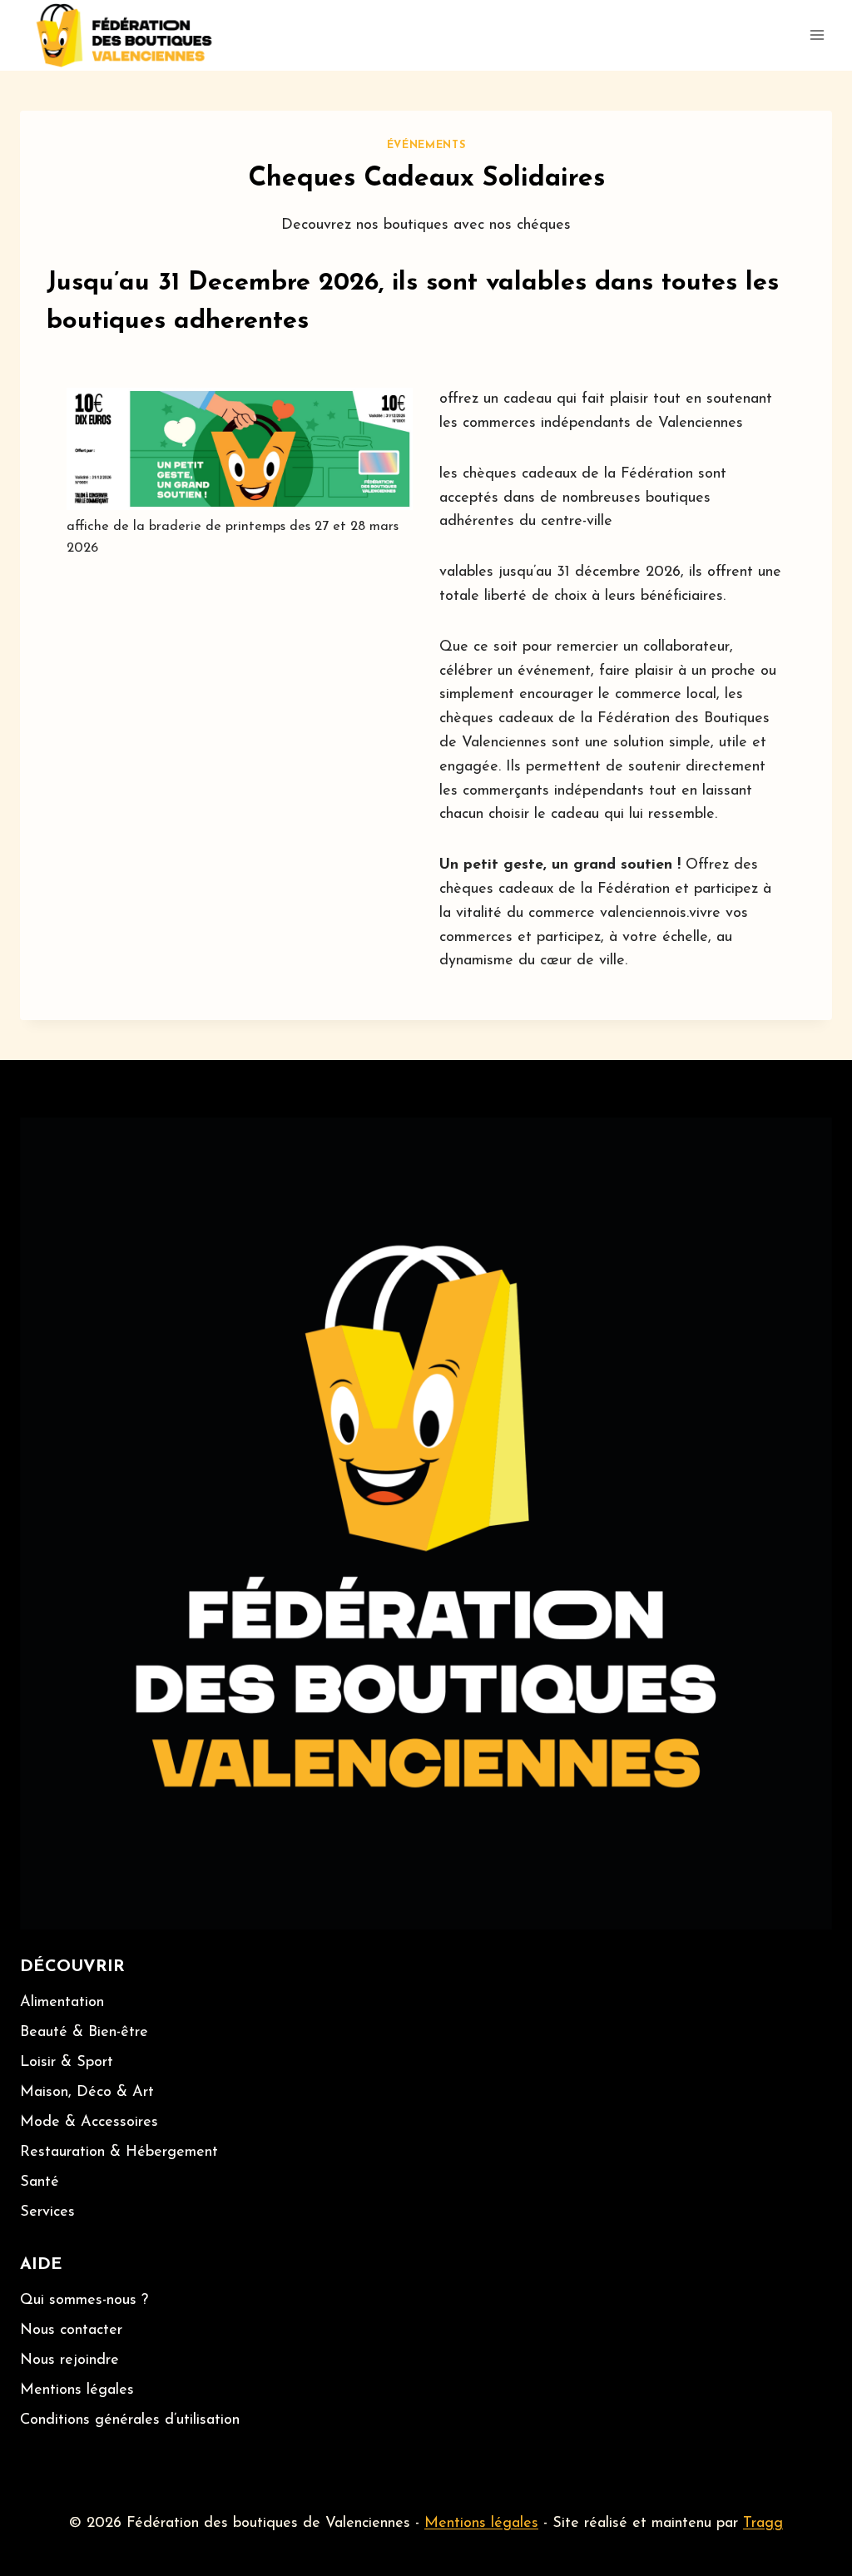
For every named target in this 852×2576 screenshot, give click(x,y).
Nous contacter (71, 2331)
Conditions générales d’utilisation (130, 2420)
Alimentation (62, 2003)
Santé (40, 2182)
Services (47, 2212)
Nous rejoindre (69, 2361)
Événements (426, 146)
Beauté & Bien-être (84, 2033)
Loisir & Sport (67, 2063)
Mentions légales (77, 2390)
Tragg (763, 2524)
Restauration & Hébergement (119, 2152)
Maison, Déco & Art (87, 2093)
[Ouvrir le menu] (817, 35)
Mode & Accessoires (89, 2123)
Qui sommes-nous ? (84, 2301)
